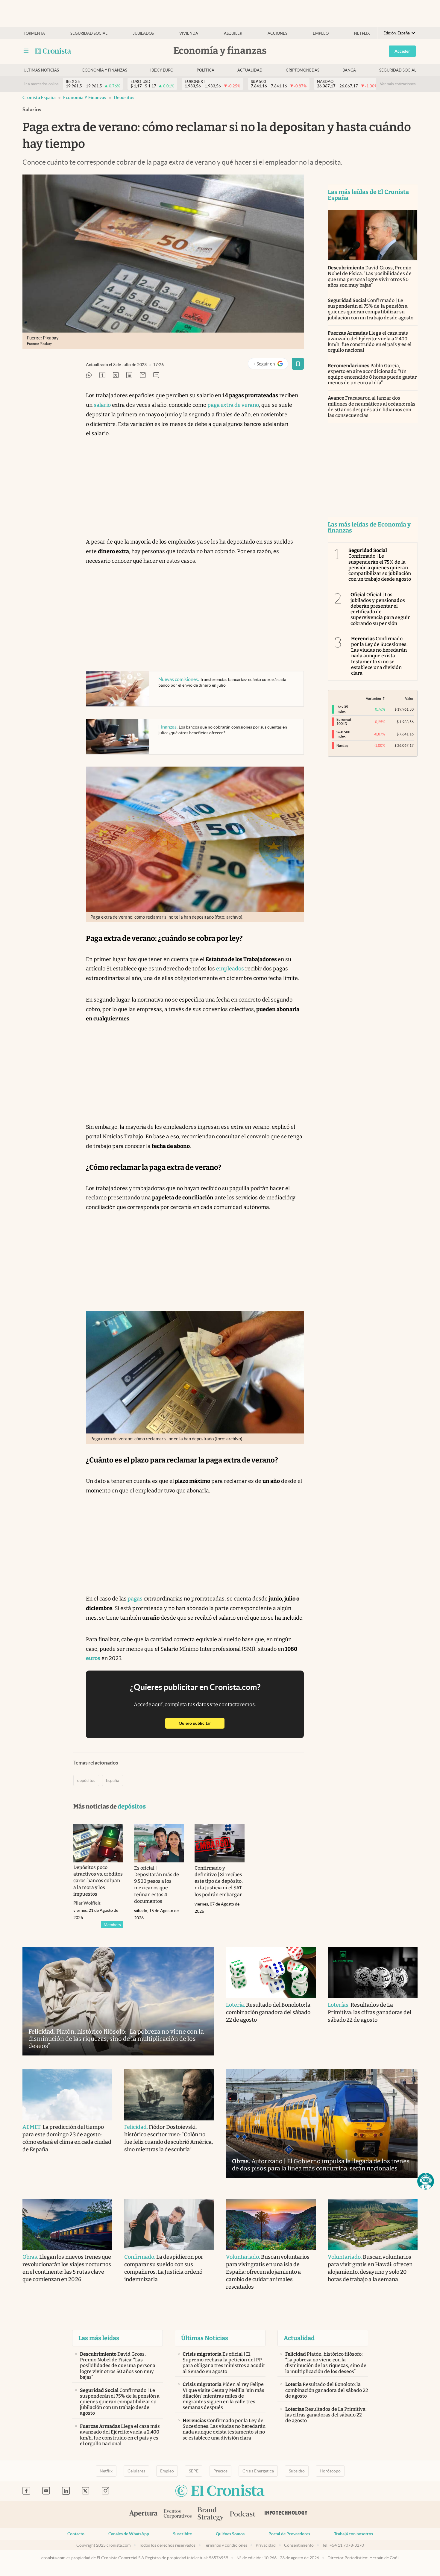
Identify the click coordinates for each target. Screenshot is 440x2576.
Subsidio (297, 2471)
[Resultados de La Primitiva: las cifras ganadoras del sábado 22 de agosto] (373, 1973)
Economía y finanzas (105, 70)
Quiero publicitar (202, 1723)
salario (102, 405)
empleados (230, 969)
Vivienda (189, 33)
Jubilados (143, 33)
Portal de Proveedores (289, 2534)
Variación (373, 698)
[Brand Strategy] (211, 2514)
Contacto (76, 2534)
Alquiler (233, 33)
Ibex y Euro (162, 70)
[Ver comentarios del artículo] (156, 376)
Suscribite (182, 2534)
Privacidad (266, 2545)
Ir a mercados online (41, 84)
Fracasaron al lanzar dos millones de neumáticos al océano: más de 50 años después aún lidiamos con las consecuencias (372, 407)
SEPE (194, 2471)
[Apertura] (143, 2514)
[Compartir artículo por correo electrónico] (143, 376)
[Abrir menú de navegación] (26, 51)
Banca (349, 70)
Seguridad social (89, 33)
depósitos (124, 97)
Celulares (136, 2471)
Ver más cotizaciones (398, 84)
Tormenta (34, 33)
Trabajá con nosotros (353, 2534)
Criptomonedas (303, 70)
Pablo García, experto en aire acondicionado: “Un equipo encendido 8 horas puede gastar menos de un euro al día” (372, 374)
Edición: (397, 33)
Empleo (321, 33)
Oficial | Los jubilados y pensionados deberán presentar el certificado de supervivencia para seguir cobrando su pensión (380, 609)
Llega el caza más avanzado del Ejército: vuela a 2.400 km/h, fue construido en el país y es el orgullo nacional (370, 342)
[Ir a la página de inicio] (53, 51)
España (113, 1780)
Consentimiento (299, 2545)
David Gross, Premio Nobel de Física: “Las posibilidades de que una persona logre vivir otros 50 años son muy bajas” (370, 276)
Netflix (362, 33)
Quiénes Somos (230, 2534)
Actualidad (250, 70)
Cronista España (39, 97)
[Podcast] (243, 2514)
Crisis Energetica (258, 2471)
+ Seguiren (270, 365)
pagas (135, 1599)
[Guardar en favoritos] (298, 364)
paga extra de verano (233, 405)
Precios (220, 2471)
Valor (409, 698)
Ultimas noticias (41, 70)
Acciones (277, 33)
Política (205, 70)
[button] (426, 2181)
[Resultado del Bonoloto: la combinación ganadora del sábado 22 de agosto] (271, 1973)
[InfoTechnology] (286, 2514)
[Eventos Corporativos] (177, 2514)
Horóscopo (330, 2471)
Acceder (402, 51)
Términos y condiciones (226, 2545)
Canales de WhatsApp (129, 2534)
